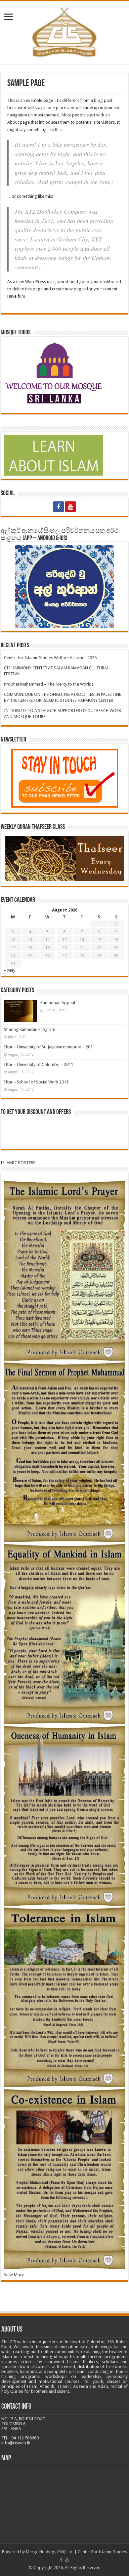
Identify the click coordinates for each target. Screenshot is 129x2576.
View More (14, 2275)
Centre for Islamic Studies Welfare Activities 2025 (50, 658)
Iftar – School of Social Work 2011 (36, 1082)
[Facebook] (59, 507)
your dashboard (106, 282)
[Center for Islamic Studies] (65, 31)
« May (10, 970)
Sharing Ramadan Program (30, 1029)
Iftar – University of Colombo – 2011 (39, 1064)
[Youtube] (70, 507)
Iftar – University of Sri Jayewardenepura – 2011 (49, 1047)
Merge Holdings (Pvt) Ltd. (50, 2552)
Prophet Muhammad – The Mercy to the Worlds (49, 684)
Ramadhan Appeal (58, 1003)
